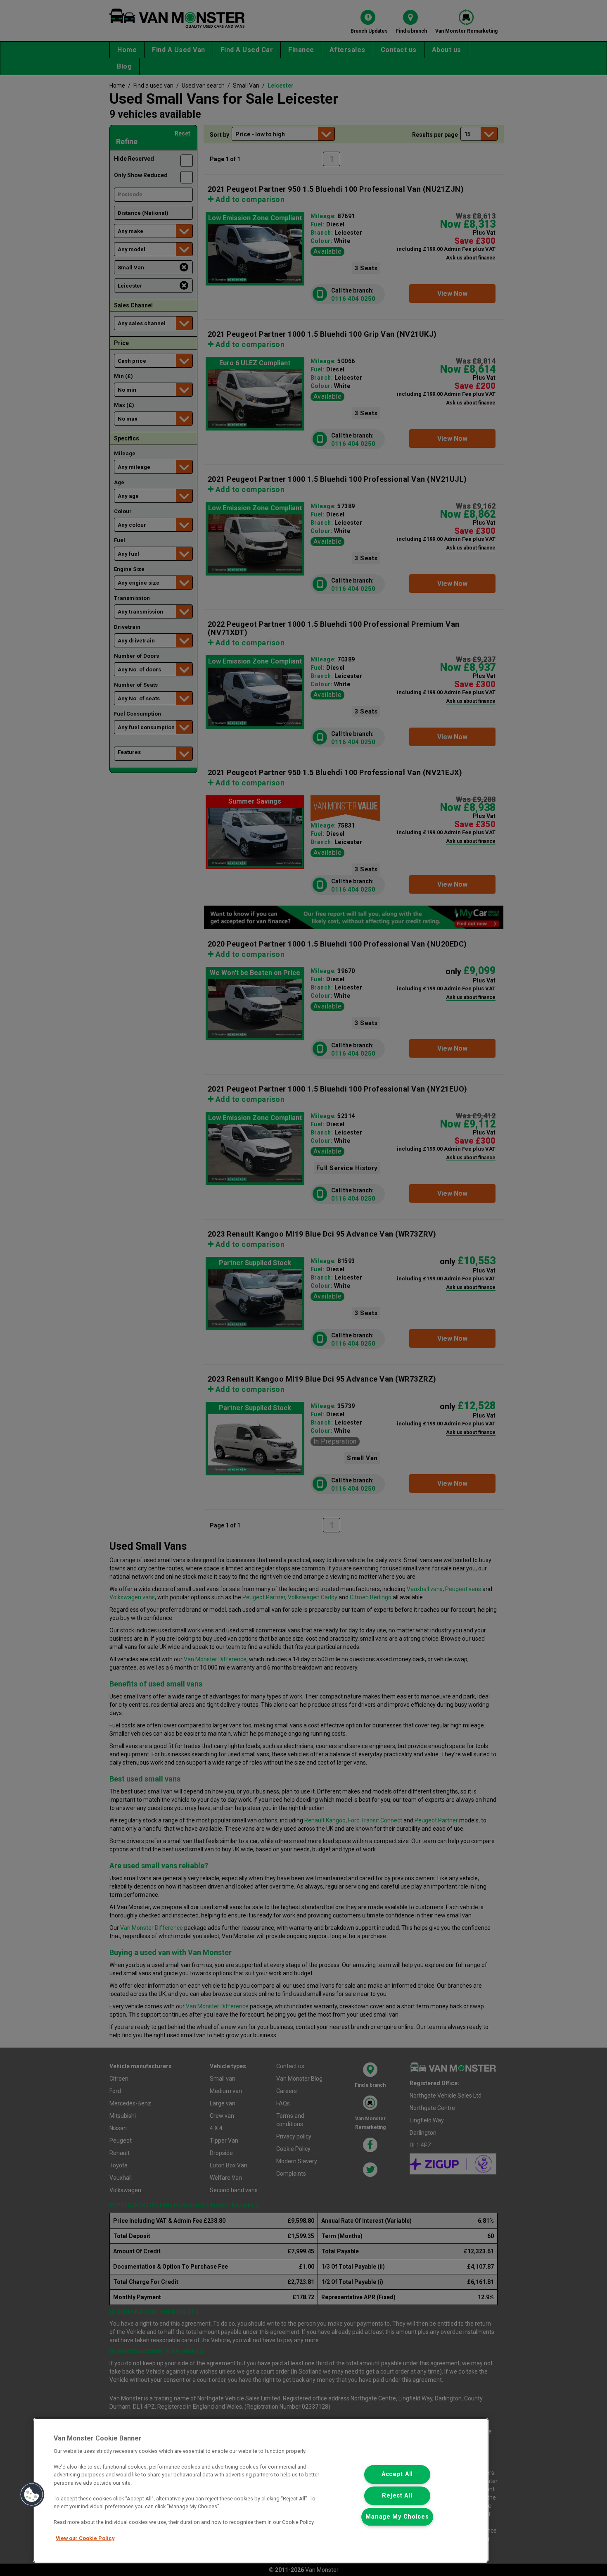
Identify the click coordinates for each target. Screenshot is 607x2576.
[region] (261, 2490)
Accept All (397, 2475)
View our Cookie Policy (85, 2538)
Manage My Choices (397, 2517)
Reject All (397, 2496)
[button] (32, 2495)
